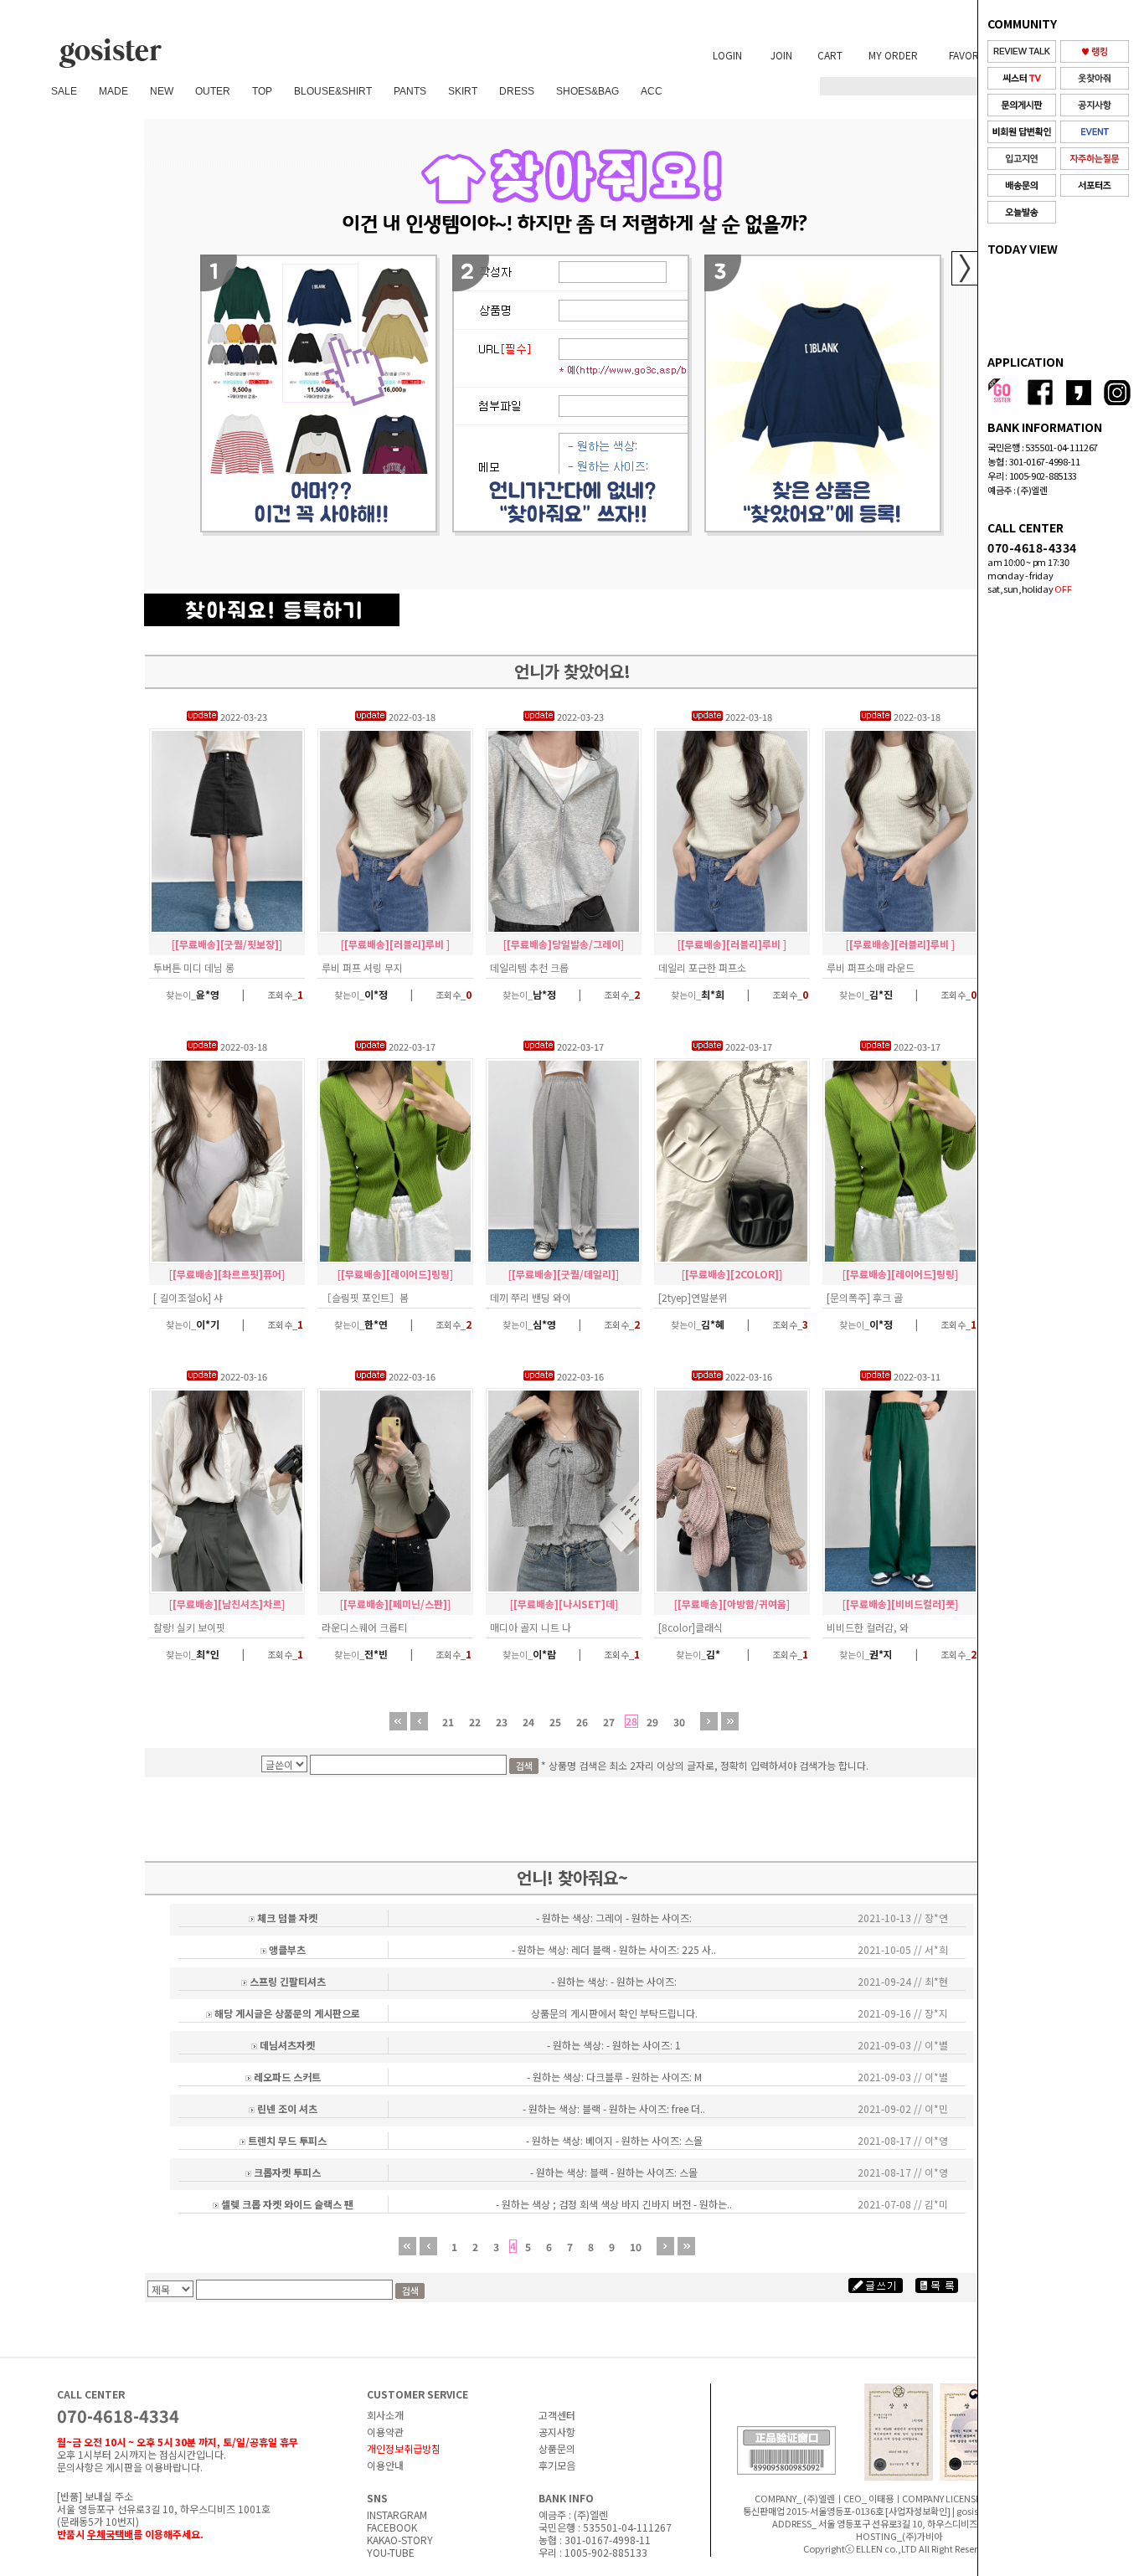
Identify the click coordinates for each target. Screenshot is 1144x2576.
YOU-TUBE (391, 2552)
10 (636, 2247)
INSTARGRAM (397, 2514)
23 (502, 1722)
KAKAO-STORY (400, 2540)
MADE (113, 91)
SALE (64, 91)
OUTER (213, 91)
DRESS (517, 91)
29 (652, 1722)
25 (555, 1722)
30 (679, 1722)
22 (475, 1722)
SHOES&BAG (587, 91)
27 (609, 1722)
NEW (162, 91)
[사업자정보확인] (918, 2511)
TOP (262, 91)
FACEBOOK (392, 2527)
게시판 (119, 2467)
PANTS (410, 91)
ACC (652, 91)
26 (582, 1722)
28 (631, 1721)
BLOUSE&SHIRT (333, 91)
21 (448, 1722)
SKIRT (463, 91)
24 (528, 1722)
